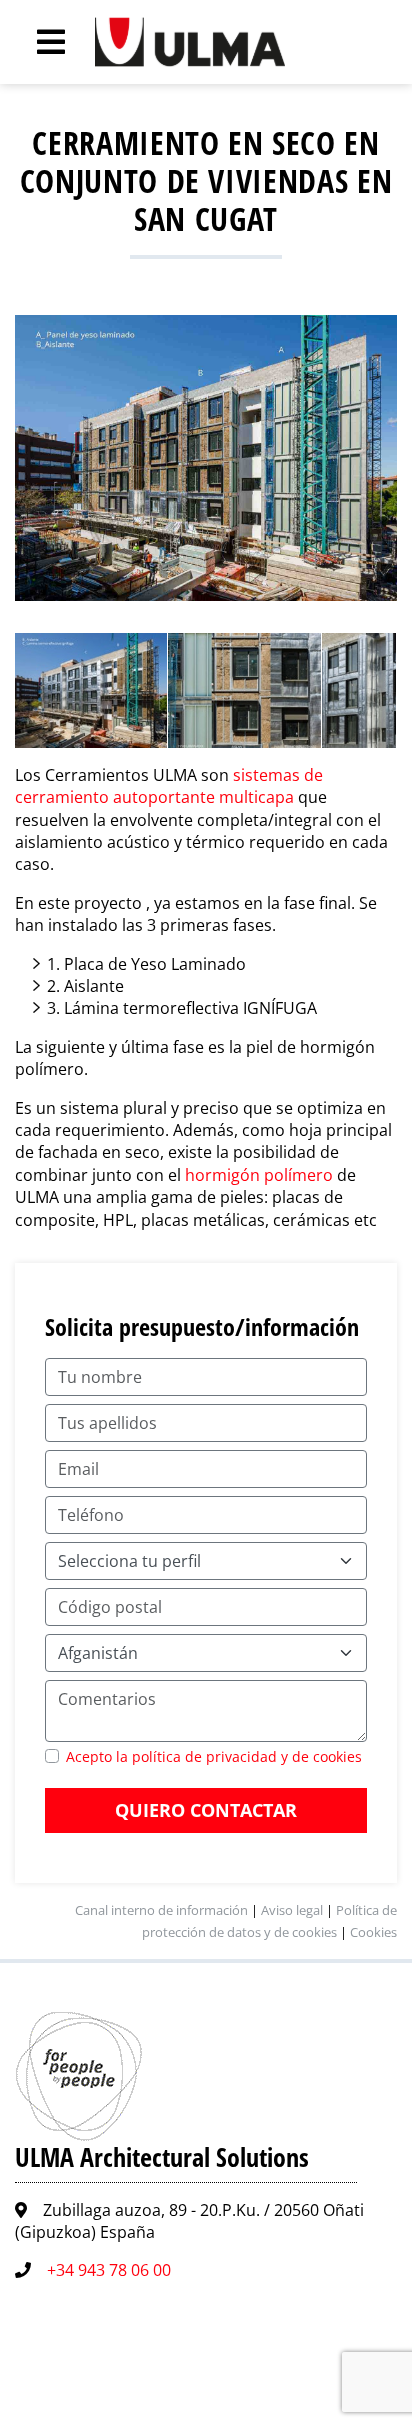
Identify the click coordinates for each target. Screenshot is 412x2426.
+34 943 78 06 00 (109, 2270)
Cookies (373, 1932)
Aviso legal (292, 1910)
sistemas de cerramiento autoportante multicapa (169, 786)
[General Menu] (40, 42)
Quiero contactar (206, 1810)
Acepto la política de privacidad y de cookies (214, 1756)
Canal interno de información (161, 1910)
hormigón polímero (257, 1175)
